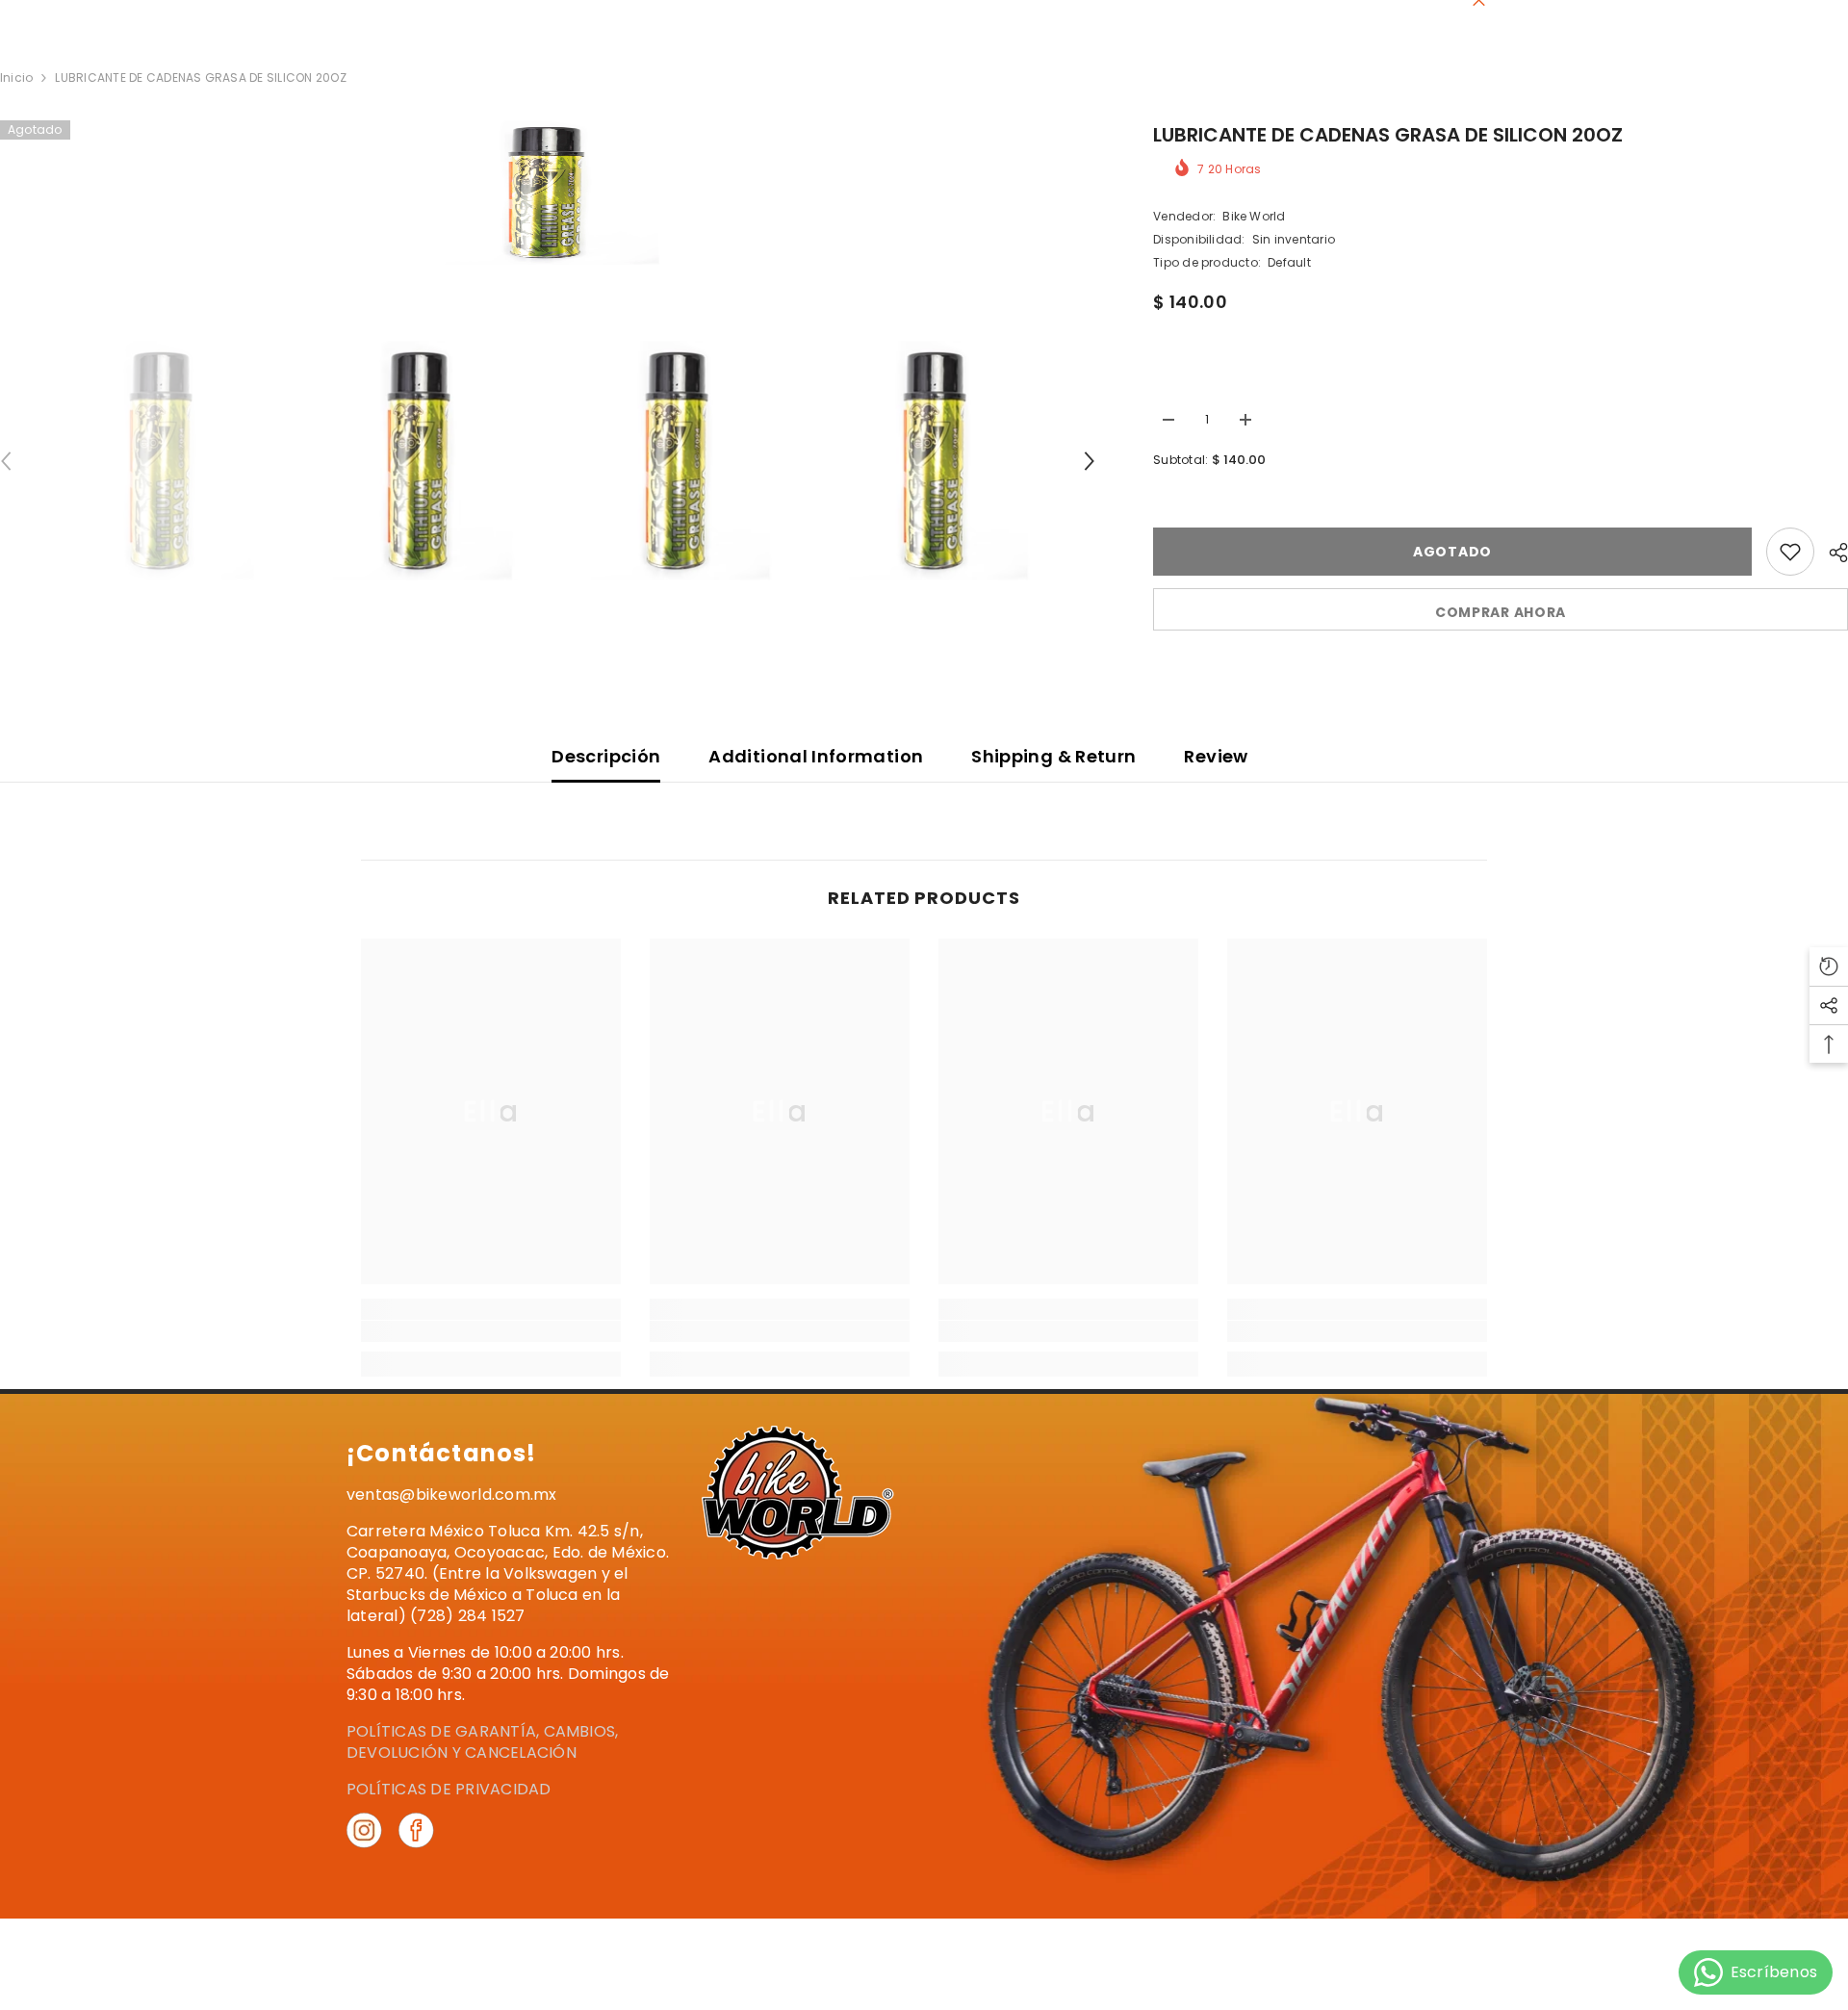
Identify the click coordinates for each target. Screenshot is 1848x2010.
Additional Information (816, 756)
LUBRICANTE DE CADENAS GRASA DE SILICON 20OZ (1388, 135)
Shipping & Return (1053, 756)
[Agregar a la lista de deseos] (1790, 552)
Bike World (1254, 216)
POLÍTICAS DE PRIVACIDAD (449, 1789)
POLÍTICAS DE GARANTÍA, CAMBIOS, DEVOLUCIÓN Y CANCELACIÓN (482, 1742)
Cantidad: (1184, 384)
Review (1216, 756)
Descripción (606, 756)
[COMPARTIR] (1831, 553)
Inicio (16, 77)
